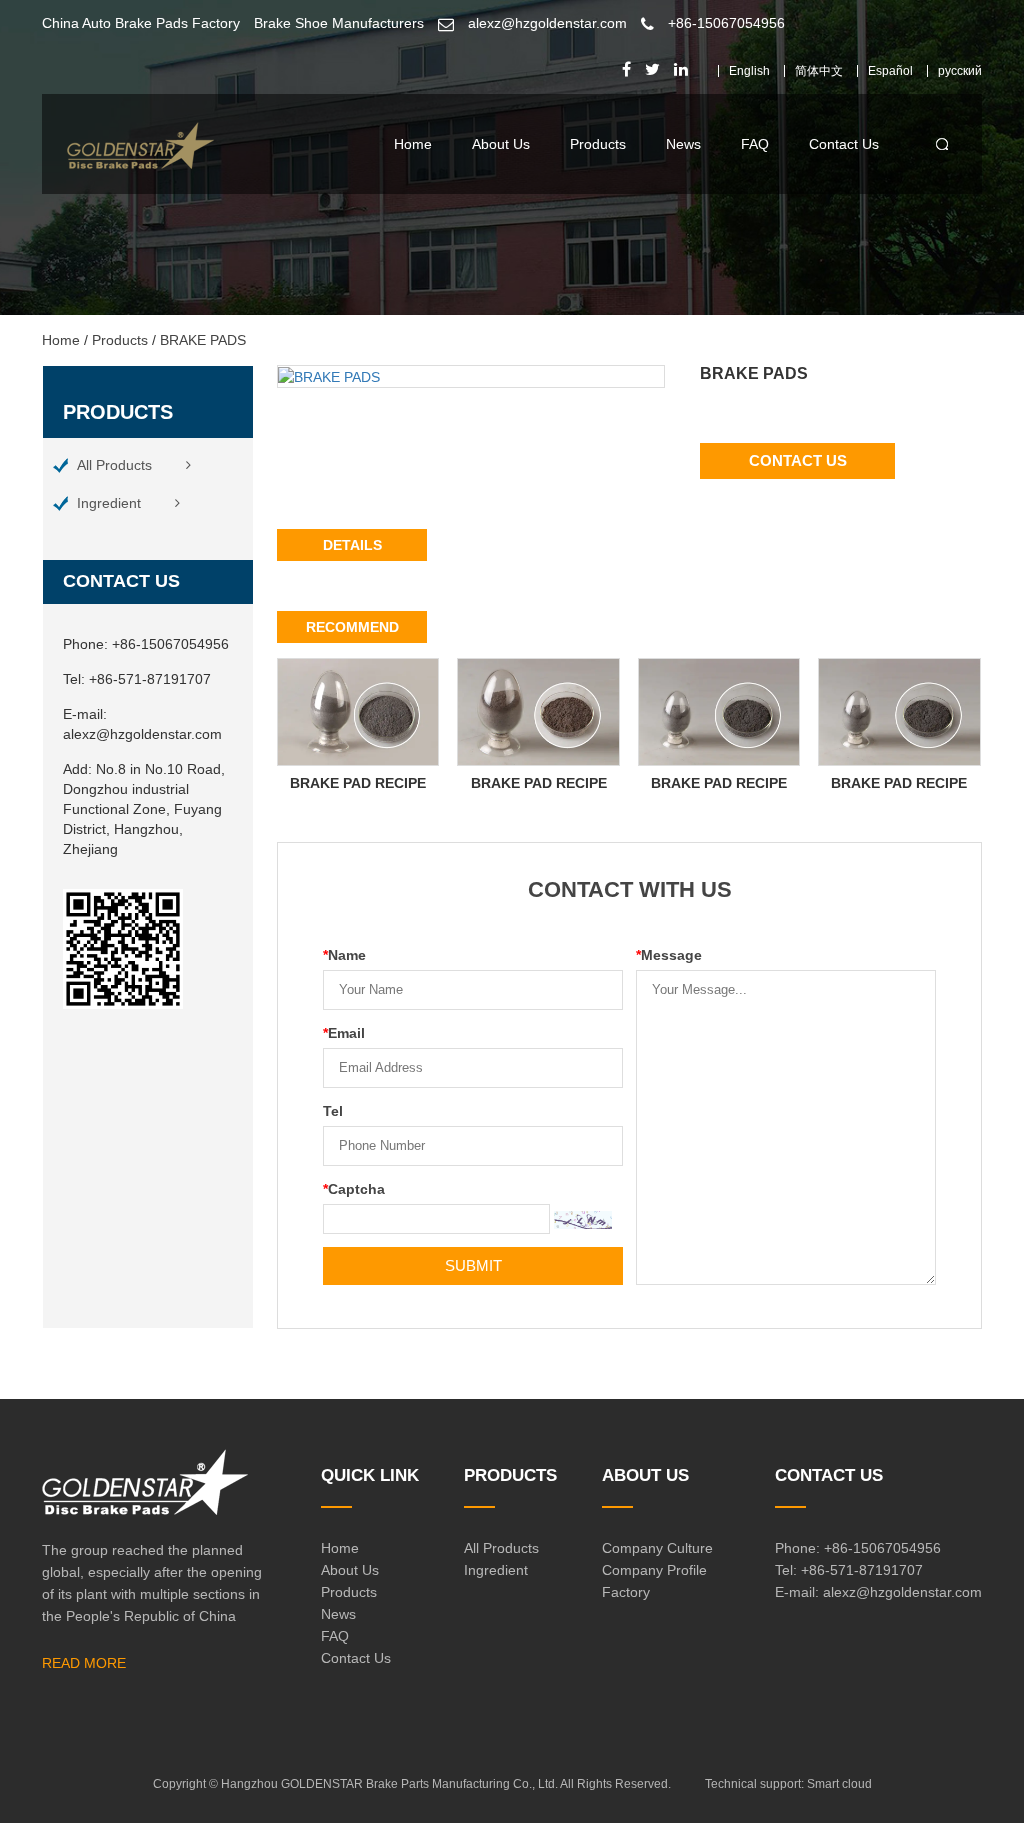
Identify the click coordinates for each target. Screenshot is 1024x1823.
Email (344, 1033)
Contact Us (844, 144)
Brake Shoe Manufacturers (339, 23)
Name (344, 955)
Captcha (354, 1189)
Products (598, 144)
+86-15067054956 (726, 23)
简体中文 (819, 71)
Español (890, 71)
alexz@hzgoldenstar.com (547, 23)
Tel (333, 1111)
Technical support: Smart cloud (788, 1784)
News (683, 144)
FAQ (755, 144)
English (749, 71)
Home (413, 144)
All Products (114, 465)
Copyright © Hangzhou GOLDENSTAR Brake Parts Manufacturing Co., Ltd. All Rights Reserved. (412, 1784)
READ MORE (84, 1663)
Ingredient (109, 503)
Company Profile (654, 1570)
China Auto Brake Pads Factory (141, 23)
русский (960, 71)
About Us (501, 144)
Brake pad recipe (358, 783)
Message (669, 955)
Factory (626, 1592)
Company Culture (657, 1548)
